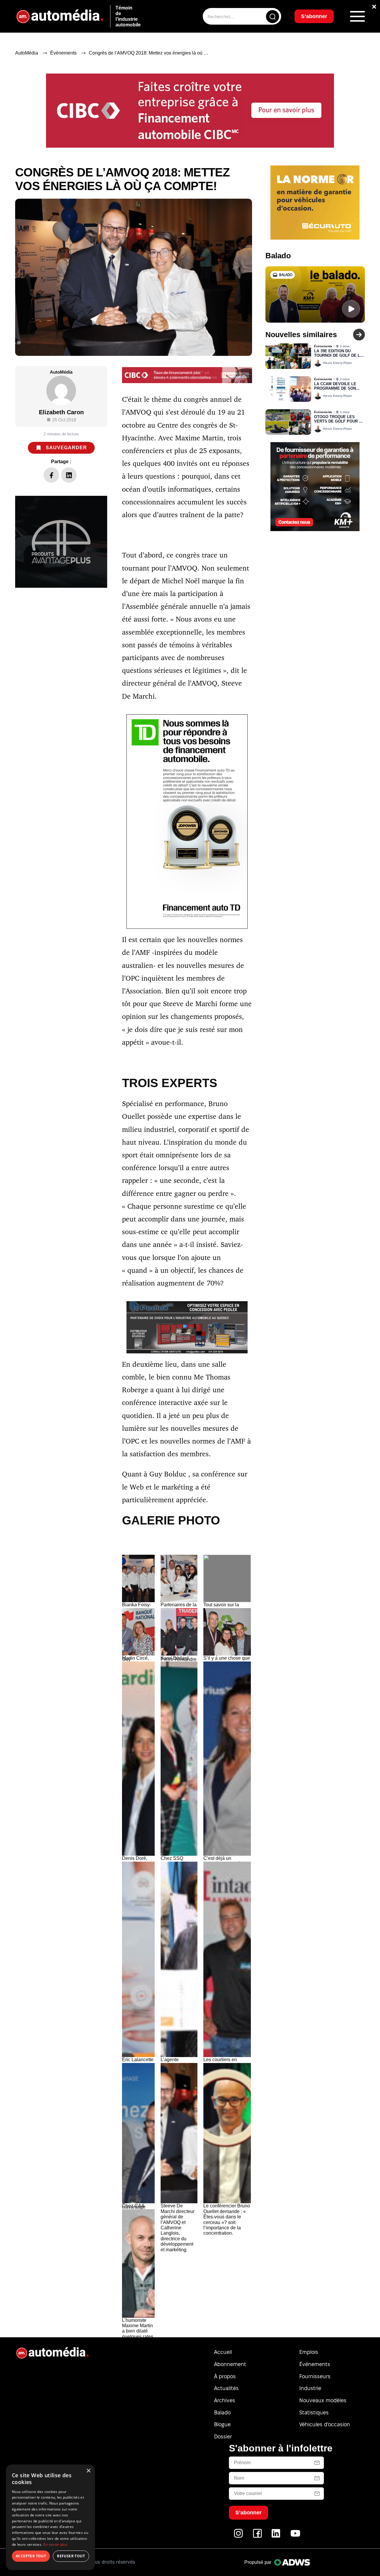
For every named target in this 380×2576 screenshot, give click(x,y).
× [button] (88, 2471)
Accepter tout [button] (31, 2556)
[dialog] (50, 2517)
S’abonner (238, 1309)
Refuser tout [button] (71, 2556)
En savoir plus (55, 2544)
